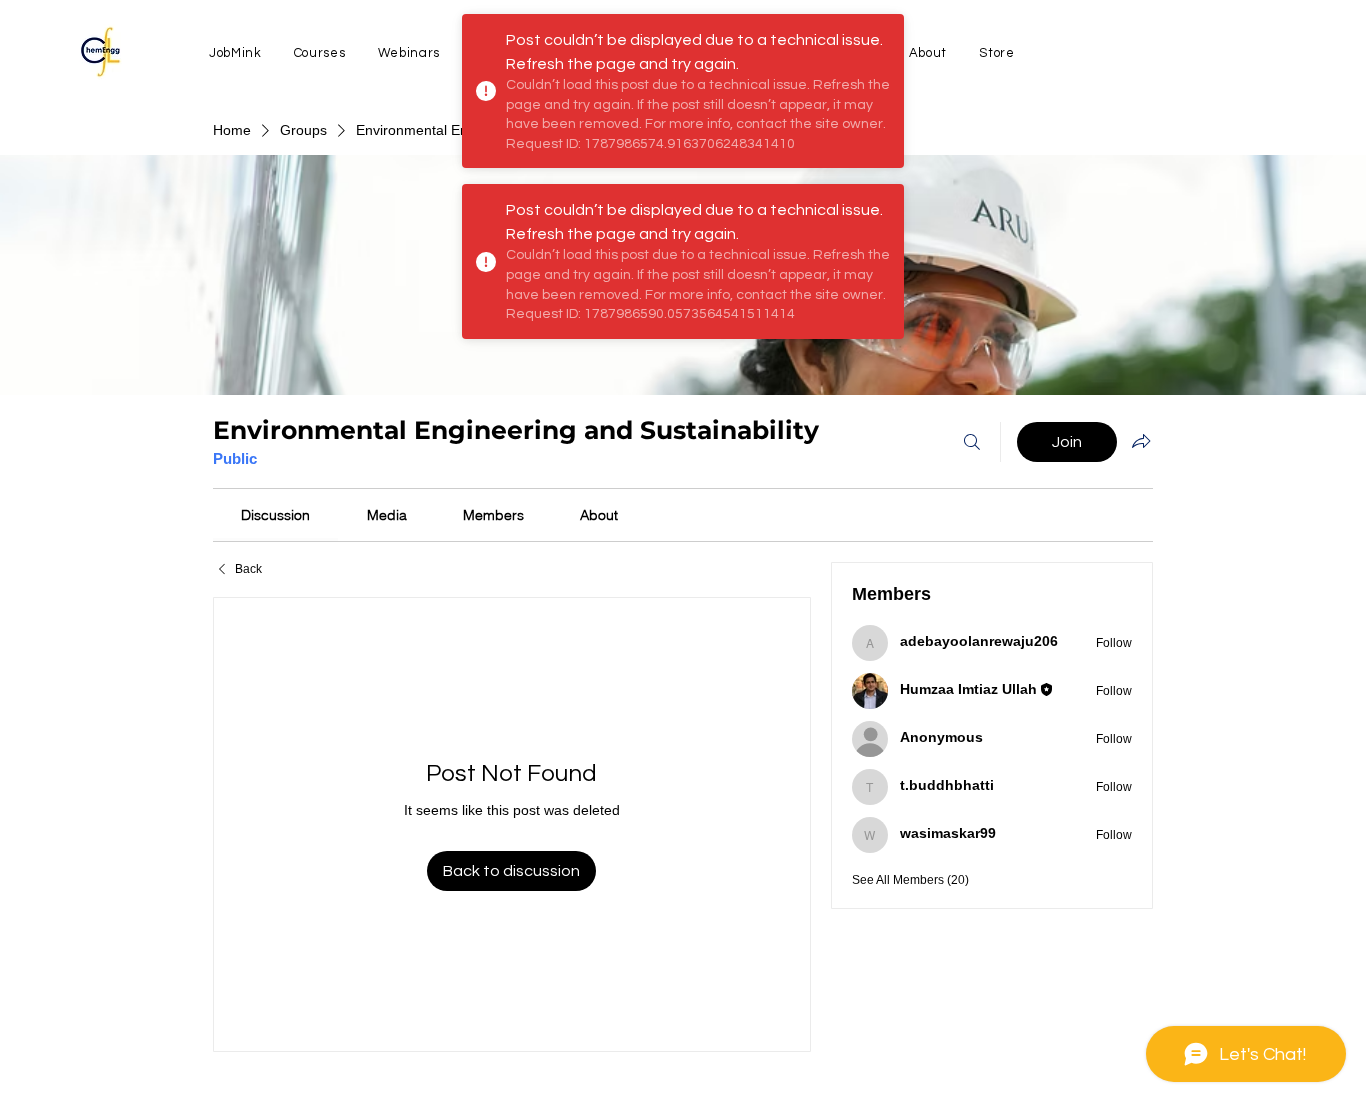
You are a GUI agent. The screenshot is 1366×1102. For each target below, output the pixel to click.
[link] (275, 515)
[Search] (972, 442)
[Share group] (1141, 441)
